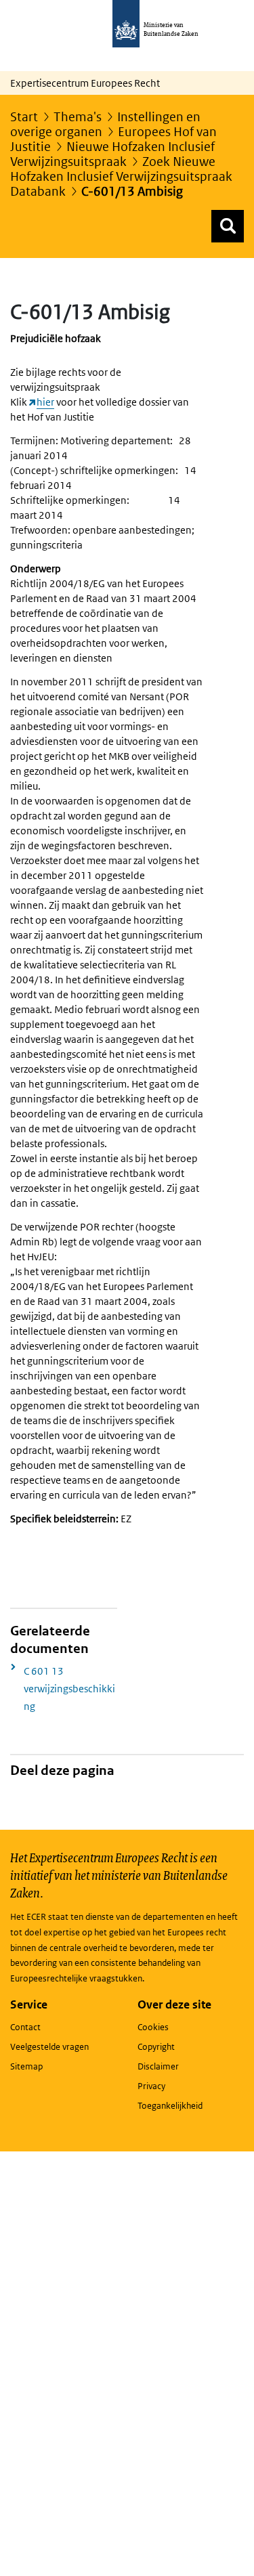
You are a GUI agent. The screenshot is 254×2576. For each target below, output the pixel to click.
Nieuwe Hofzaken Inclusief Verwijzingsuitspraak (112, 154)
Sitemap (26, 2066)
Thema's (78, 117)
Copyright (156, 2047)
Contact (25, 2027)
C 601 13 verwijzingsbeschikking (69, 1689)
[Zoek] (228, 226)
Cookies (153, 2027)
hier (45, 402)
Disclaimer (158, 2066)
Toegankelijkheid (170, 2106)
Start (24, 117)
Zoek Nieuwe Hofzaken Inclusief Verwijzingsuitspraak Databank (121, 176)
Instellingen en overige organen (105, 124)
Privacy (151, 2086)
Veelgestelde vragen (49, 2047)
